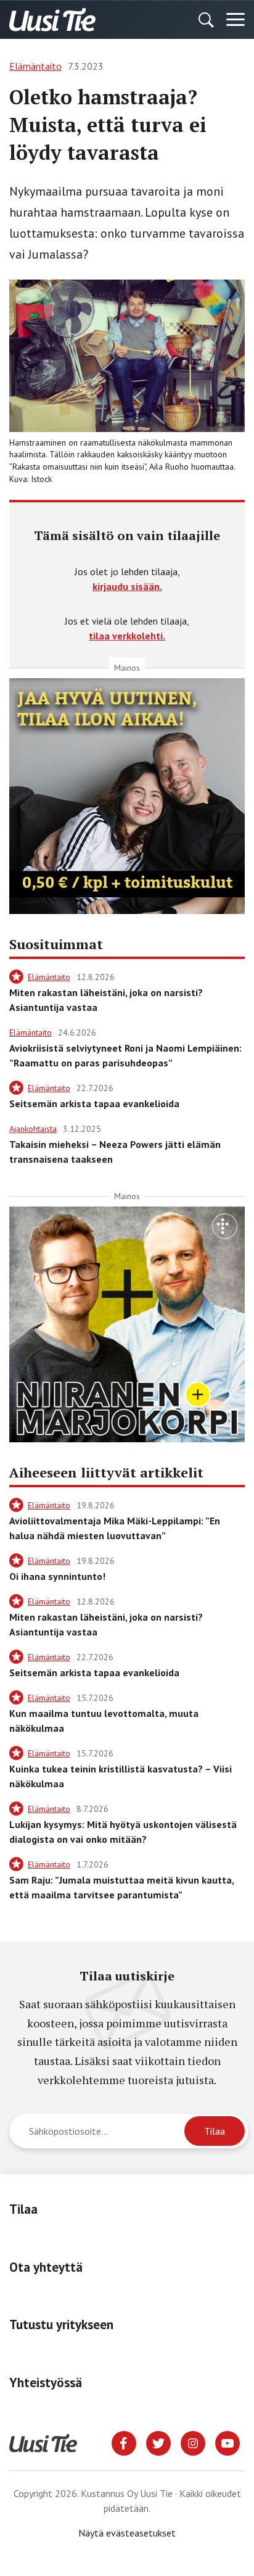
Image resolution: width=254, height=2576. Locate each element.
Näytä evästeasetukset (127, 2533)
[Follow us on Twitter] (158, 2442)
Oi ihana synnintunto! (57, 1576)
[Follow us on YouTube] (227, 2442)
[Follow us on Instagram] (193, 2442)
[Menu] (236, 20)
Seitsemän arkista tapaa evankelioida (94, 1103)
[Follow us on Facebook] (124, 2442)
